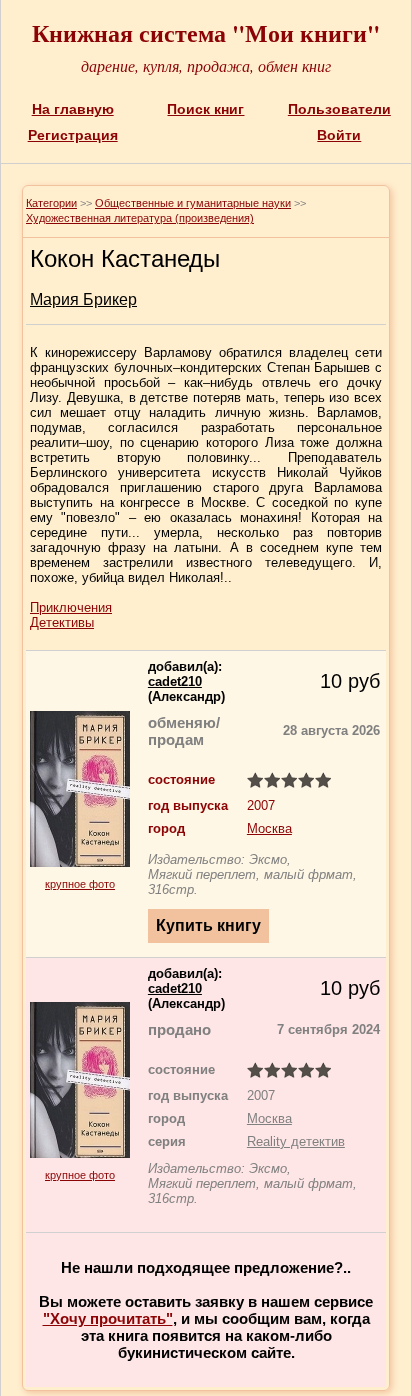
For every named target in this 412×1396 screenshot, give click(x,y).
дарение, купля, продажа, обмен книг (206, 65)
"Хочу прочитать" (108, 1318)
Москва (269, 828)
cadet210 (175, 681)
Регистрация (73, 135)
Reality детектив (296, 1141)
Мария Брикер (83, 299)
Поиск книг (205, 109)
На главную (73, 109)
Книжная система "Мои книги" (206, 32)
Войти (339, 135)
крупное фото (80, 884)
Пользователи (339, 109)
